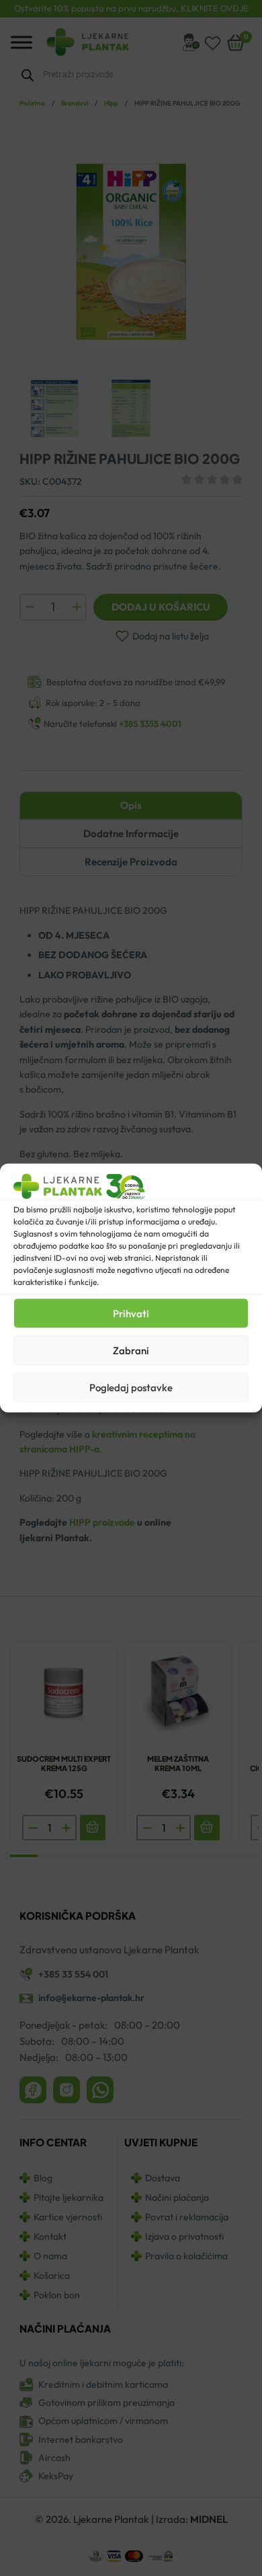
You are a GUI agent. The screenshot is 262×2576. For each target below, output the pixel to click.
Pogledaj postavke (131, 1387)
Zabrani (131, 1350)
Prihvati (131, 1313)
